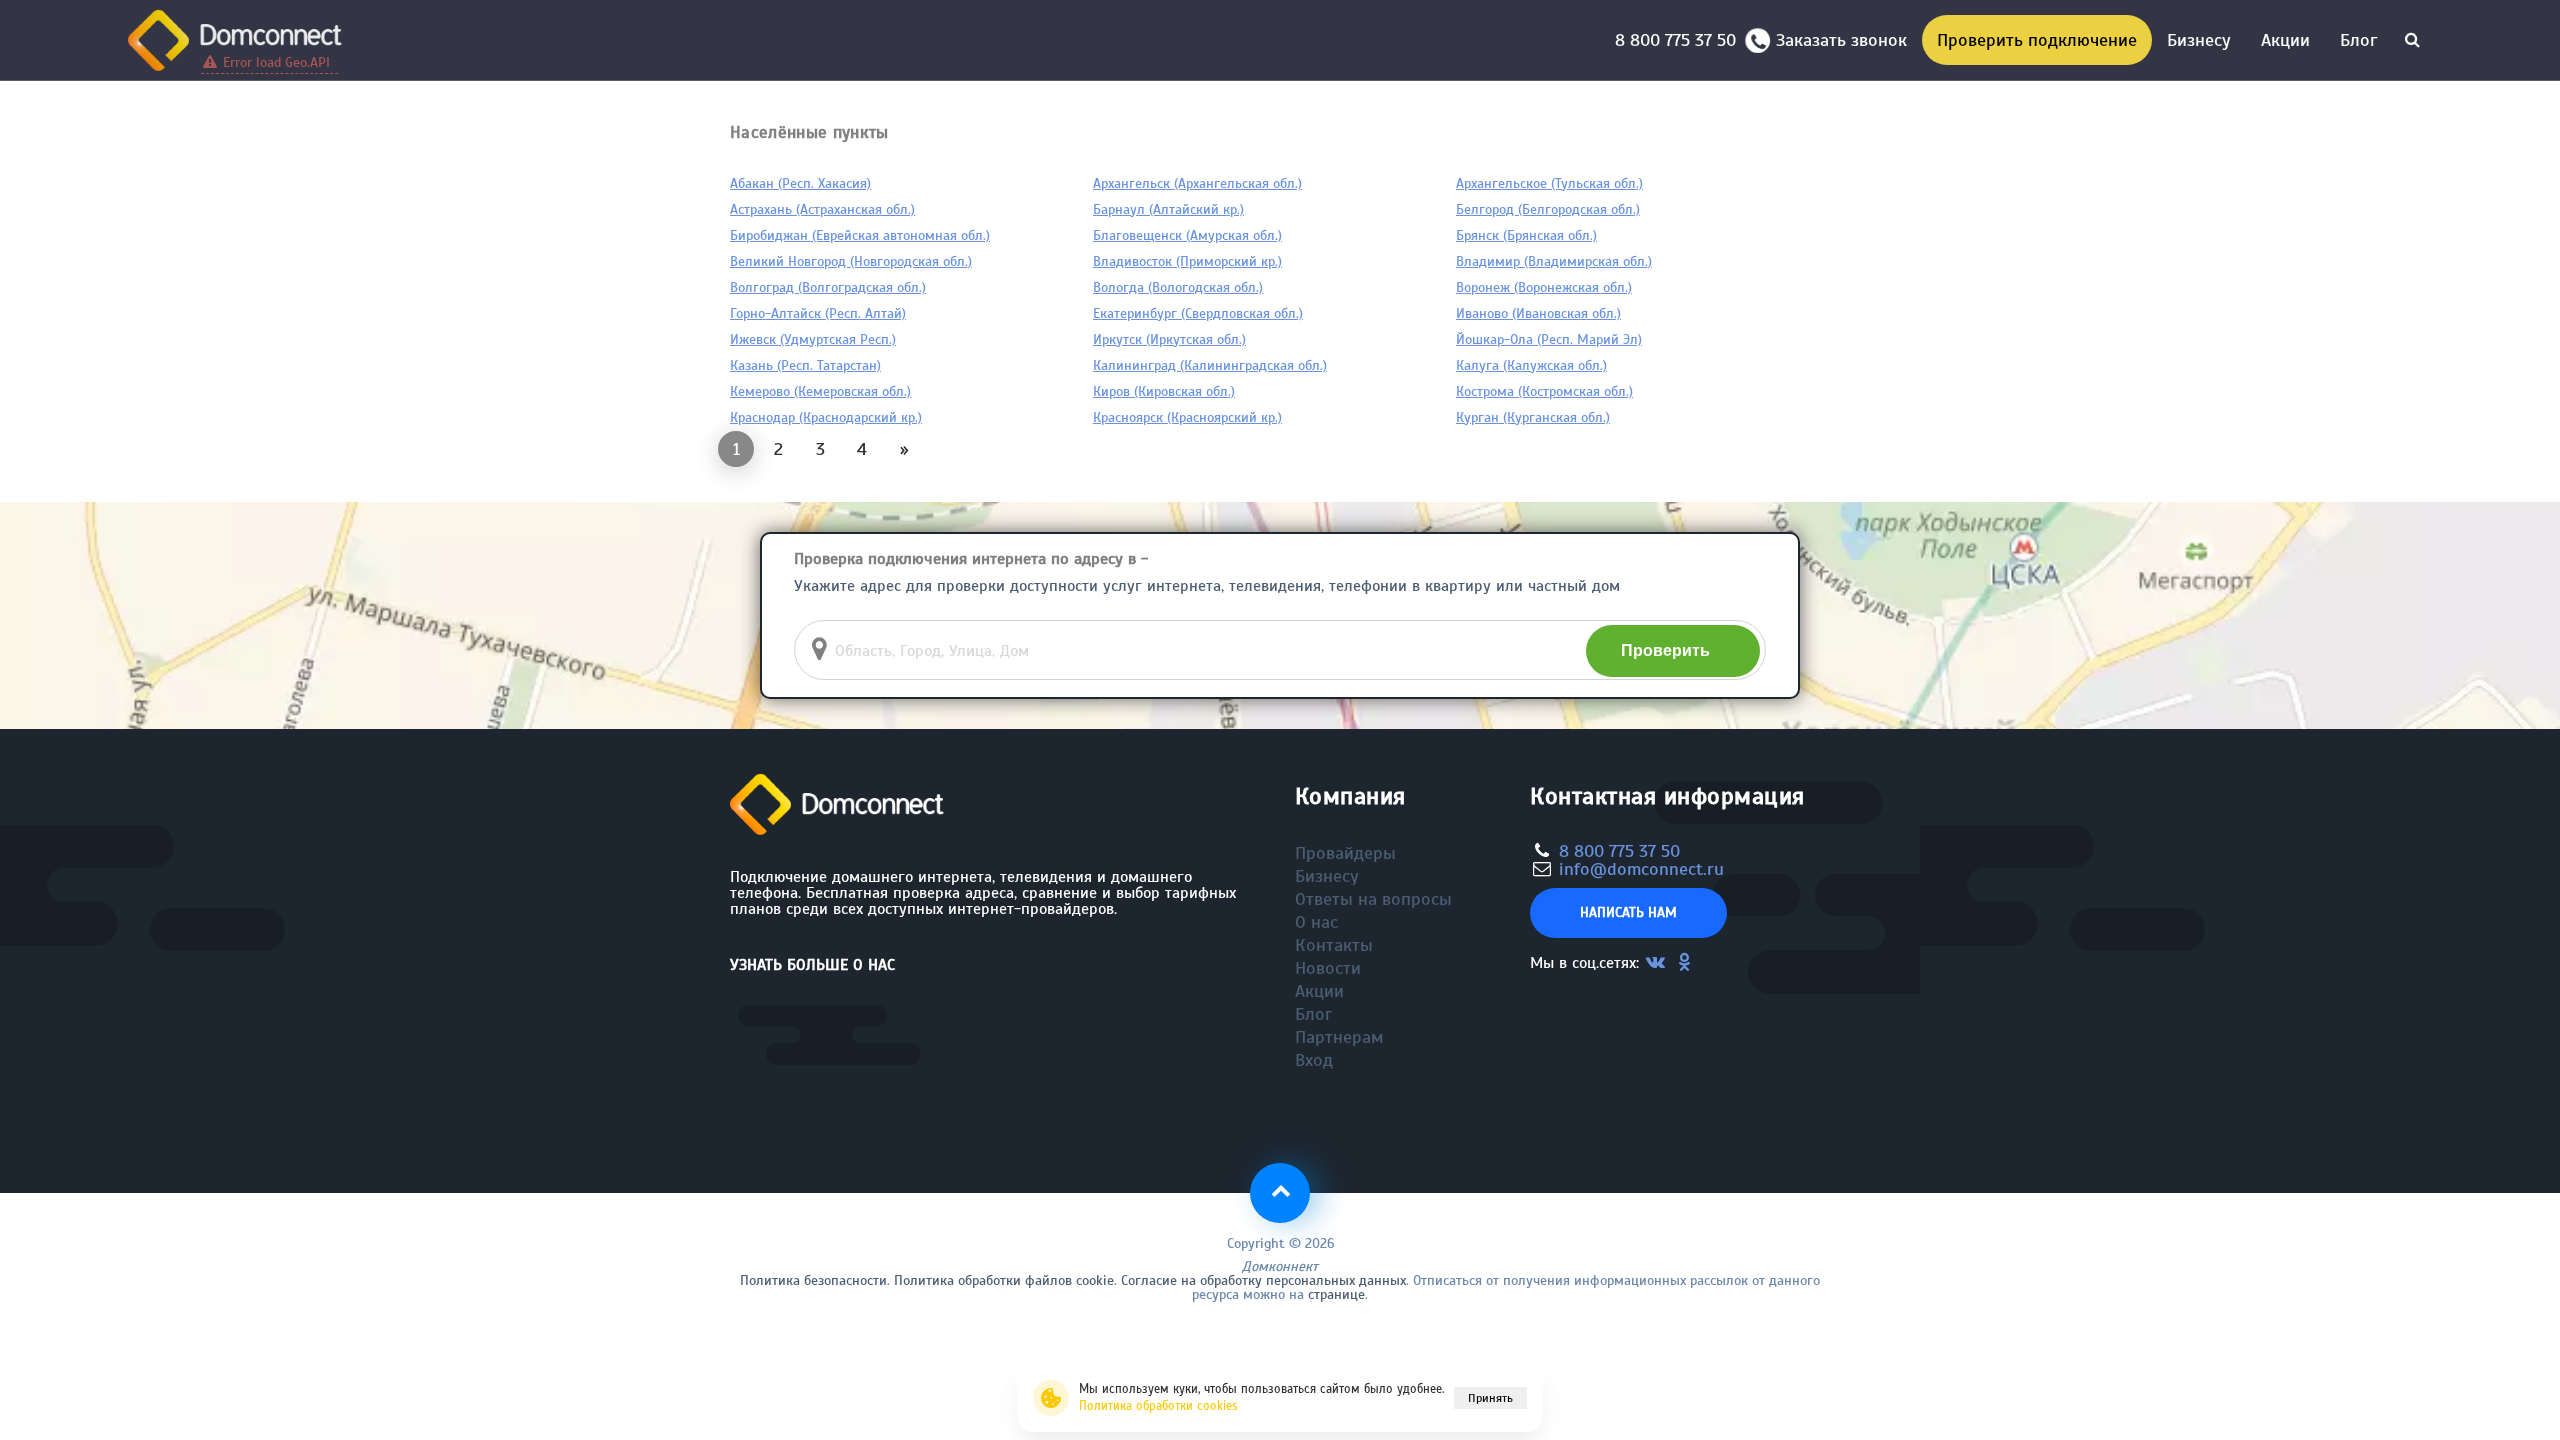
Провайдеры (1345, 853)
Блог (2358, 40)
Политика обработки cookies (1158, 1406)
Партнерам (1339, 1037)
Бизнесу (2199, 40)
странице (1336, 1294)
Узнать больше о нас (812, 965)
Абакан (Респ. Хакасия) (800, 183)
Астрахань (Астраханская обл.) (822, 209)
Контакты (1334, 945)
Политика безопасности (813, 1280)
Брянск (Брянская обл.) (1526, 235)
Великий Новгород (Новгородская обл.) (851, 261)
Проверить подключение (2037, 40)
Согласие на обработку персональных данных (1263, 1280)
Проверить (1665, 650)
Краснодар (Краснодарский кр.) (826, 417)
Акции (2285, 40)
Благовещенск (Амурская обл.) (1187, 235)
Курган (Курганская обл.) (1533, 417)
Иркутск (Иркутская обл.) (1169, 339)
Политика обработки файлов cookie (1004, 1280)
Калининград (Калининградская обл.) (1210, 365)
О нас (1316, 922)
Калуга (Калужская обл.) (1531, 365)
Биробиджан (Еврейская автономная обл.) (860, 235)
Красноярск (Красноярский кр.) (1187, 417)
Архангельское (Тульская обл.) (1549, 183)
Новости (1328, 968)
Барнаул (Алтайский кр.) (1168, 209)
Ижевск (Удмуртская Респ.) (813, 339)
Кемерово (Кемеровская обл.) (820, 391)
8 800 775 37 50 (1680, 40)
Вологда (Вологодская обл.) (1178, 287)
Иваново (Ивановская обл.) (1538, 313)
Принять (1490, 1398)
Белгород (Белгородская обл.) (1548, 209)
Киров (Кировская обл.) (1164, 391)
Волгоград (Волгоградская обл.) (828, 287)
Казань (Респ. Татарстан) (805, 365)
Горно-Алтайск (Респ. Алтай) (818, 313)
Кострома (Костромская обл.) (1544, 391)
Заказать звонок (1841, 40)
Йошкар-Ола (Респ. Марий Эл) (1549, 339)
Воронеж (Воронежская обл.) (1544, 287)
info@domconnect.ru (1641, 869)
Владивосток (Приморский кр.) (1187, 261)
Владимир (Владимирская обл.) (1554, 261)
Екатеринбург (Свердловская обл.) (1198, 313)
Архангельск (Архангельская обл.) (1197, 183)
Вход (1314, 1060)
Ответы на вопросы (1373, 899)
